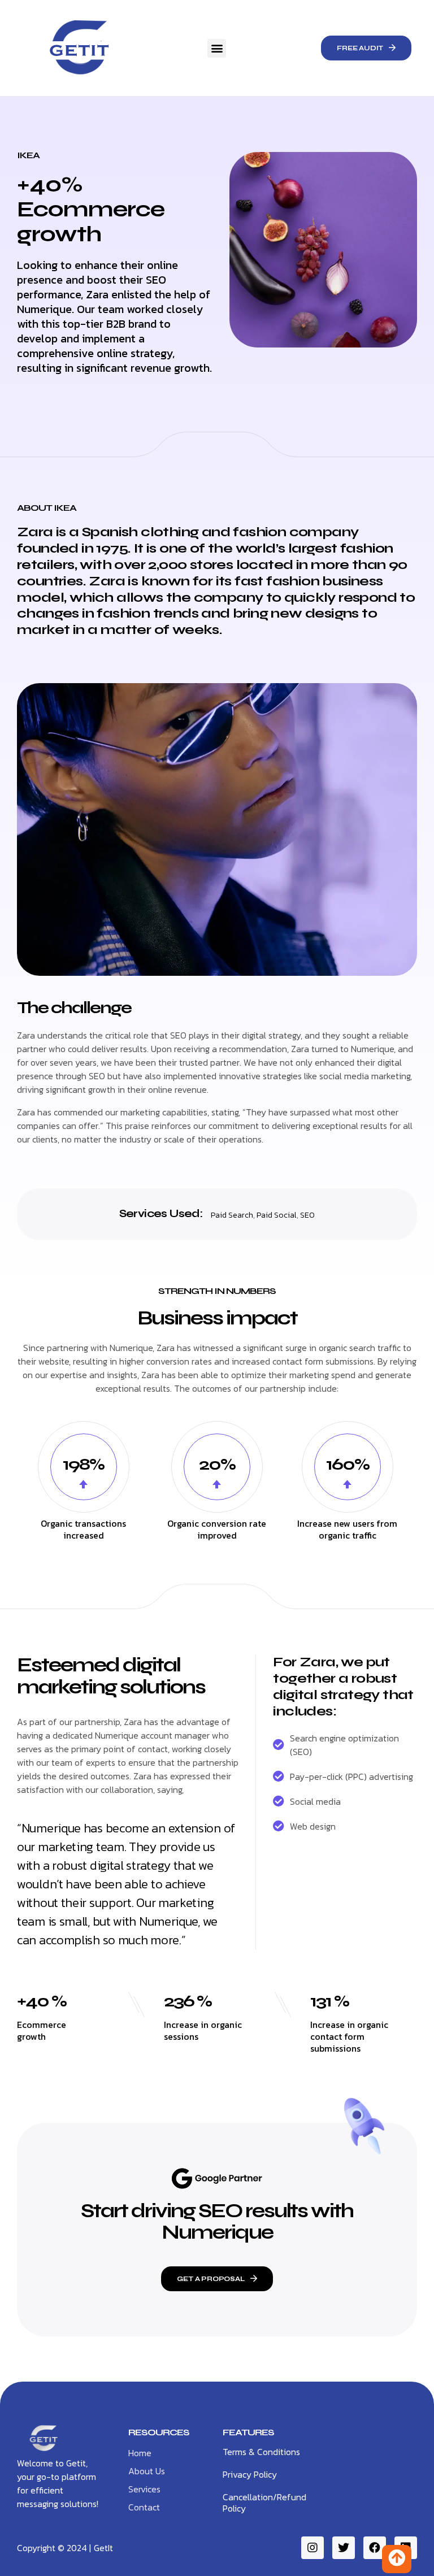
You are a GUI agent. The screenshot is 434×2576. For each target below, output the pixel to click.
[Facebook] (375, 2548)
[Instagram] (313, 2548)
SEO (307, 1215)
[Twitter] (344, 2548)
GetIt (103, 2548)
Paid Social (277, 1215)
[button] (217, 48)
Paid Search (232, 1215)
